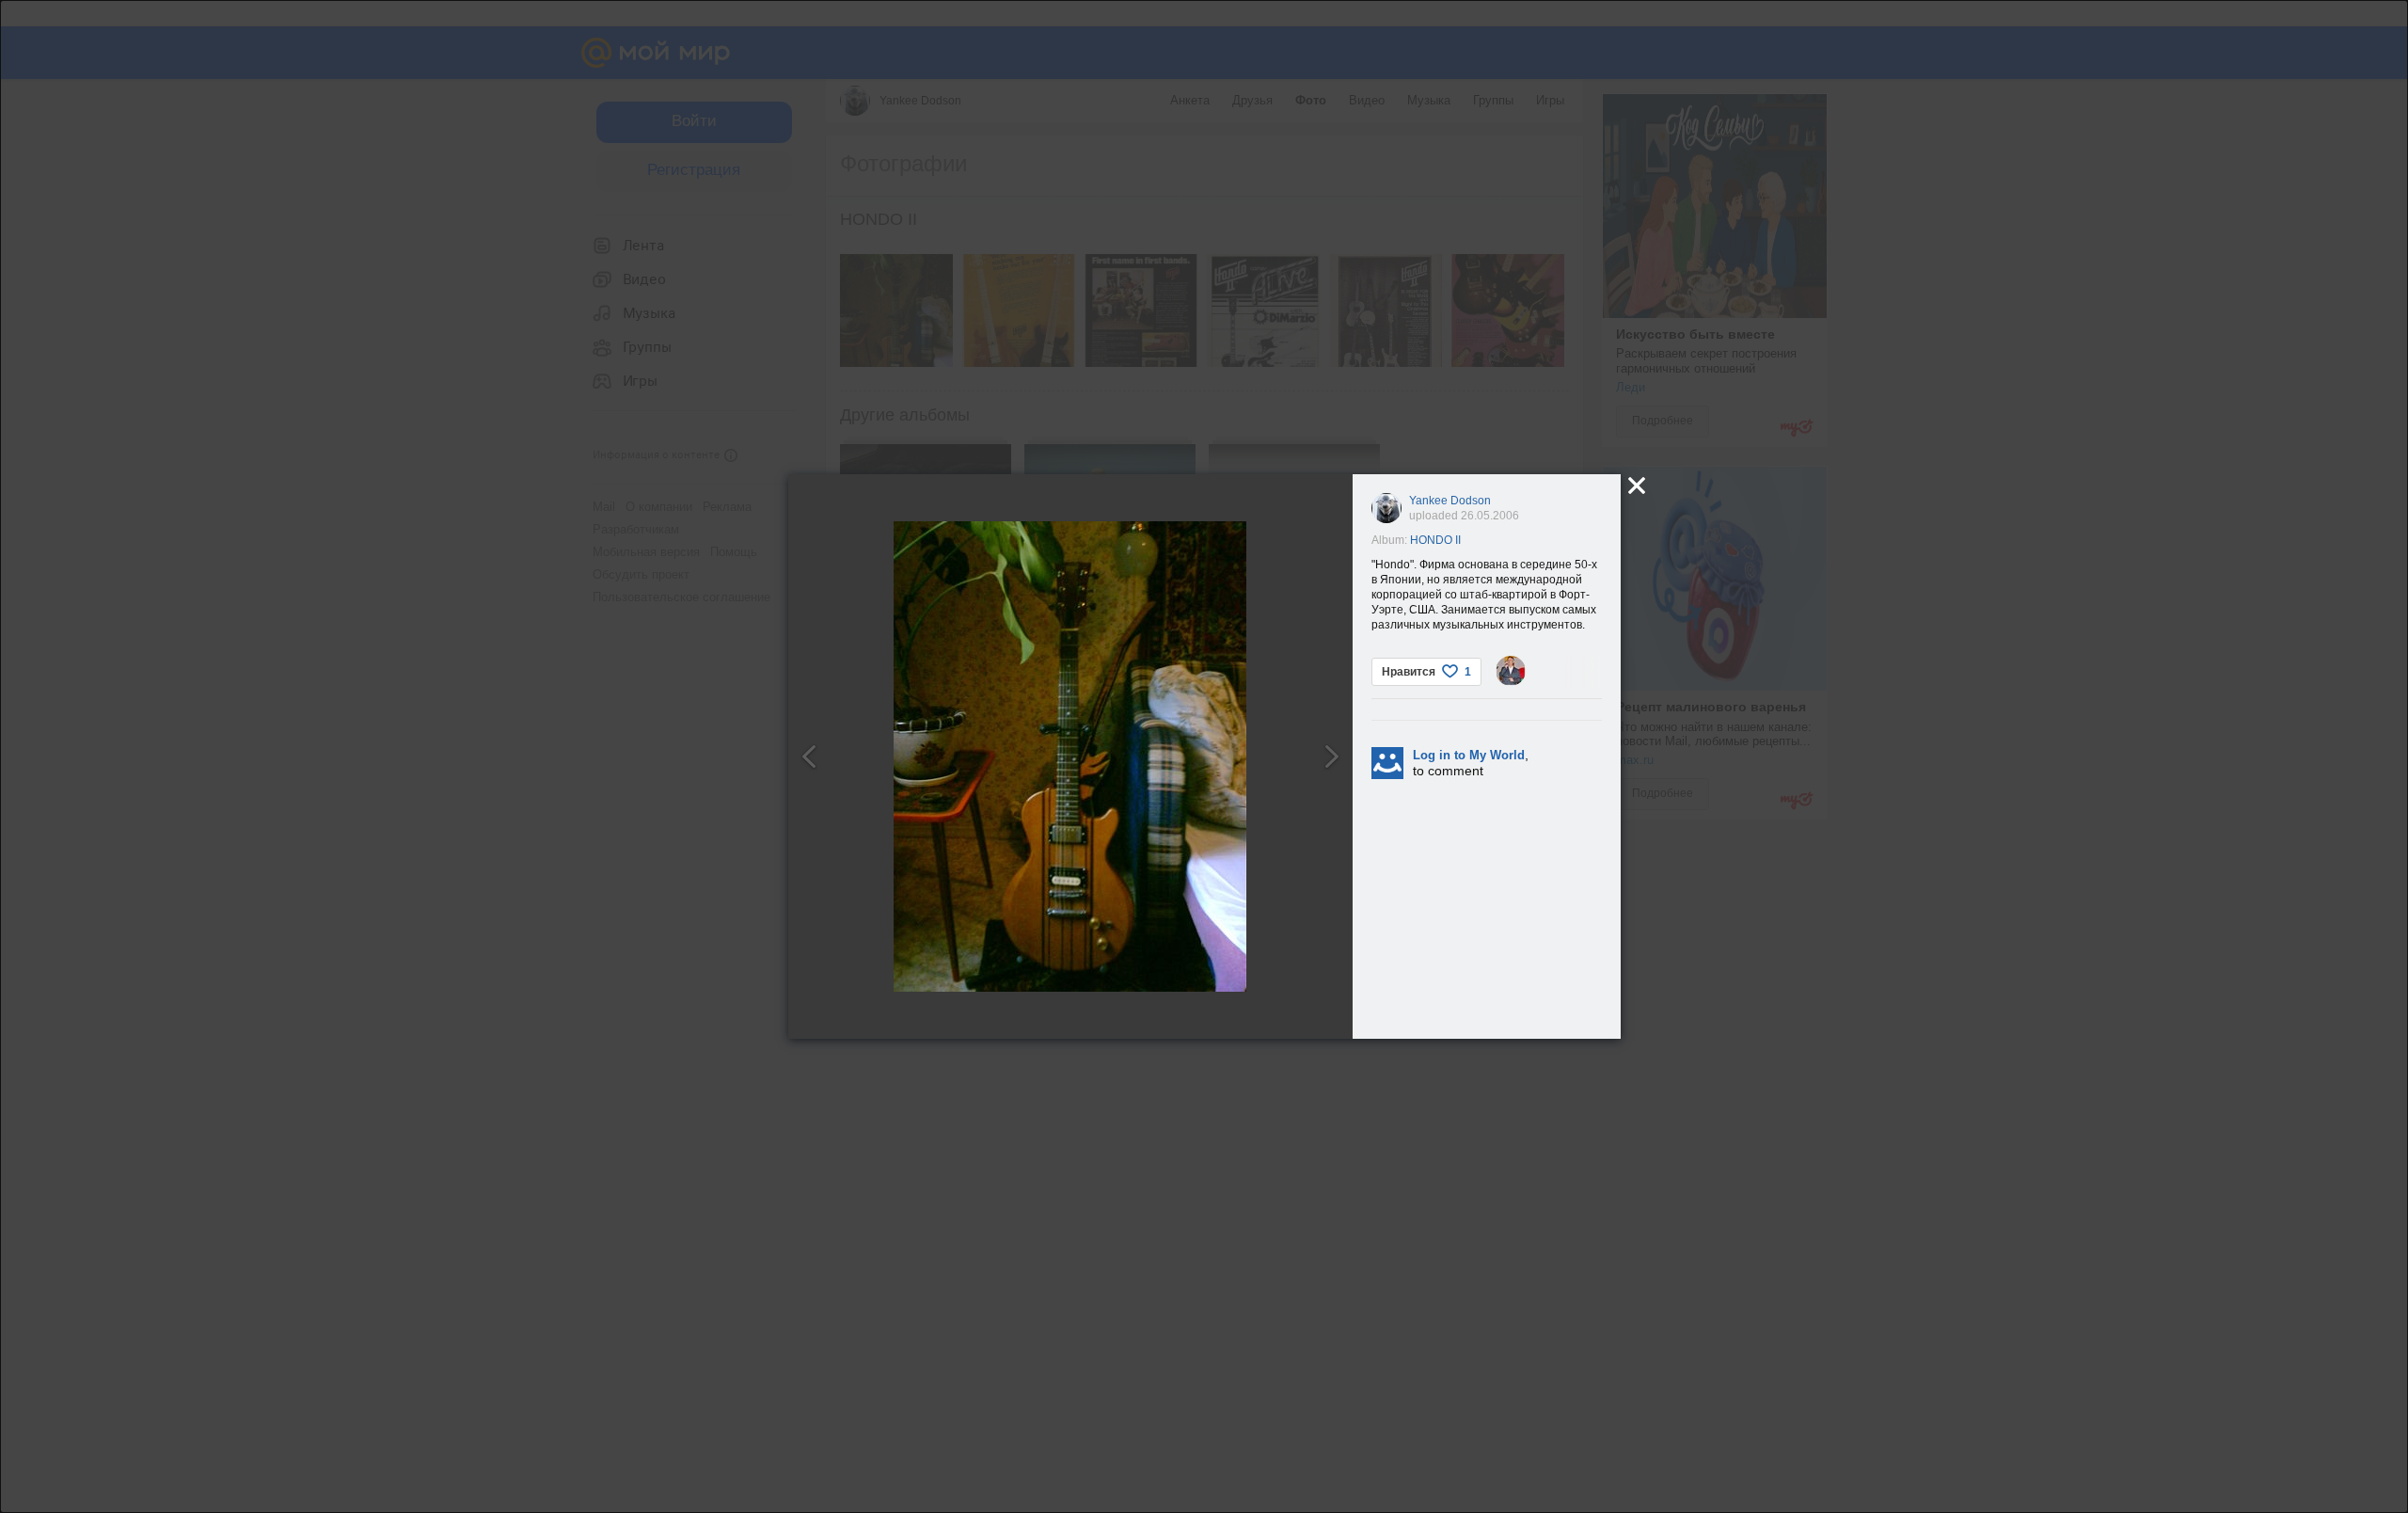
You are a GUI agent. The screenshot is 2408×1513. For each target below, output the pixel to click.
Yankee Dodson (1450, 501)
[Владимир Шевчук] (1511, 671)
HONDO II (1435, 540)
